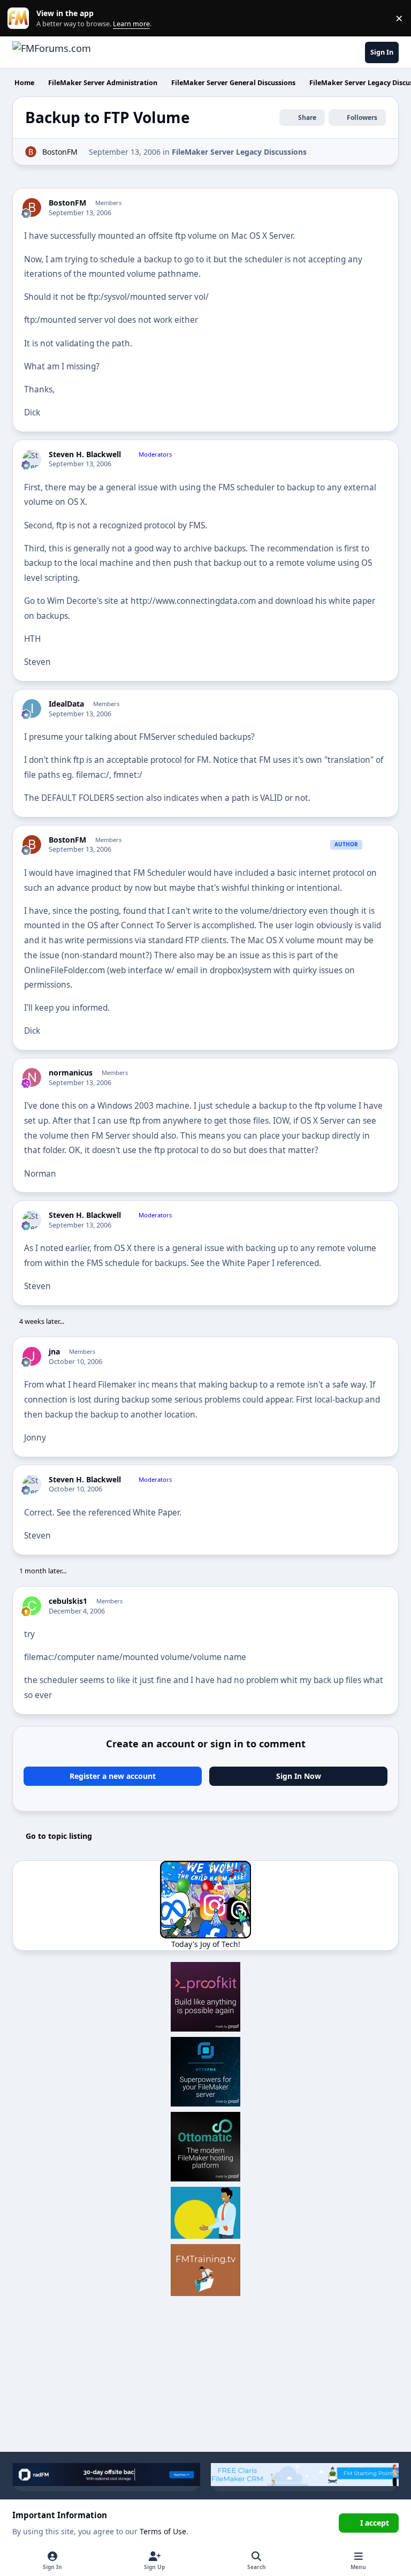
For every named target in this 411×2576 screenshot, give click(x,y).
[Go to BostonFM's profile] (31, 152)
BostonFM (60, 152)
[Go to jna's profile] (32, 1356)
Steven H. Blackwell (85, 454)
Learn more (21, 18)
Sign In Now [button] (299, 1776)
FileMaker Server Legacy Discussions (239, 152)
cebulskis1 (68, 1601)
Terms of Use (163, 2531)
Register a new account (113, 1776)
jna (54, 1352)
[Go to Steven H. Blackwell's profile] (32, 459)
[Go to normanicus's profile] (32, 1077)
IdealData (66, 704)
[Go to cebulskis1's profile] (32, 1606)
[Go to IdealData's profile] (32, 709)
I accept (375, 2523)
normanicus (71, 1073)
